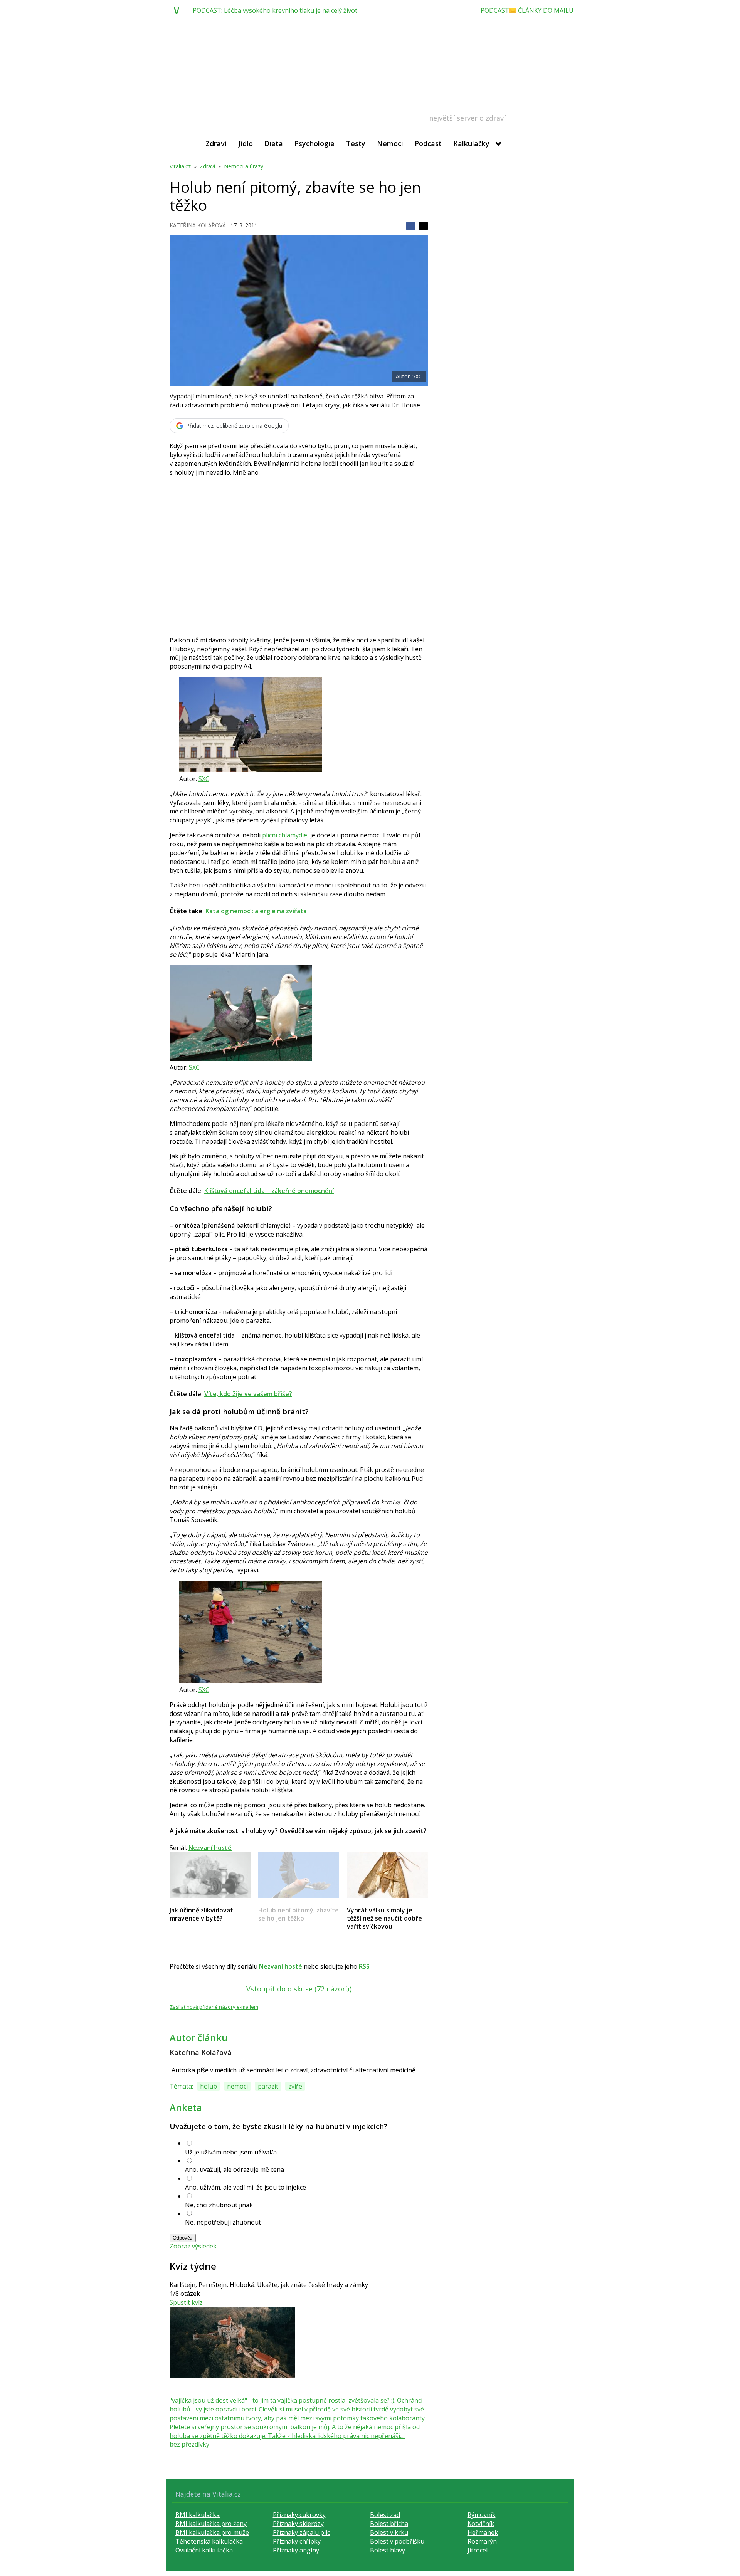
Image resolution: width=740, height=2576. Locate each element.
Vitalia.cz (180, 166)
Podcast (428, 143)
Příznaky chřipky (297, 2541)
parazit (268, 2086)
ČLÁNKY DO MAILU (545, 10)
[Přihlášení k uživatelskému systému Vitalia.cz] (559, 144)
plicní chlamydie (285, 835)
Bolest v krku (389, 2532)
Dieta (274, 143)
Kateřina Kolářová (198, 225)
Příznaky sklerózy (298, 2524)
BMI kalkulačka (198, 2515)
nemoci (237, 2086)
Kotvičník (481, 2524)
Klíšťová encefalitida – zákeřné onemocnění (269, 1191)
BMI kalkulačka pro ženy (211, 2524)
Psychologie (314, 143)
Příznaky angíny (296, 2550)
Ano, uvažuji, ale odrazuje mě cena (235, 2169)
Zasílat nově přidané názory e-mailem (214, 2007)
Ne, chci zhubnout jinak (219, 2205)
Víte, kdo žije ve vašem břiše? (248, 1394)
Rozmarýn (482, 2541)
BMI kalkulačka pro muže (212, 2532)
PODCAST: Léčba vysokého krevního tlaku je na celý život (275, 10)
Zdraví (216, 143)
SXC (417, 376)
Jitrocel (478, 2550)
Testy (356, 143)
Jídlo (246, 143)
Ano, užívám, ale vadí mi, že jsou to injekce (246, 2187)
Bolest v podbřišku (397, 2541)
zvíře (295, 2086)
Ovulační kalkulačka (204, 2550)
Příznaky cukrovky (299, 2515)
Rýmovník (482, 2515)
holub (209, 2086)
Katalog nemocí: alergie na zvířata (256, 911)
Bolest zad (385, 2515)
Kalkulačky (471, 143)
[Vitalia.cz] (178, 10)
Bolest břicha (389, 2524)
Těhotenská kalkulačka (209, 2541)
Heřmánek (483, 2532)
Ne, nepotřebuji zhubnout (223, 2222)
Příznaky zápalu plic (301, 2532)
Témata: (181, 2086)
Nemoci (390, 143)
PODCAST (495, 10)
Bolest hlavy (388, 2550)
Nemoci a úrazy (244, 166)
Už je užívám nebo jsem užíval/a (231, 2152)
